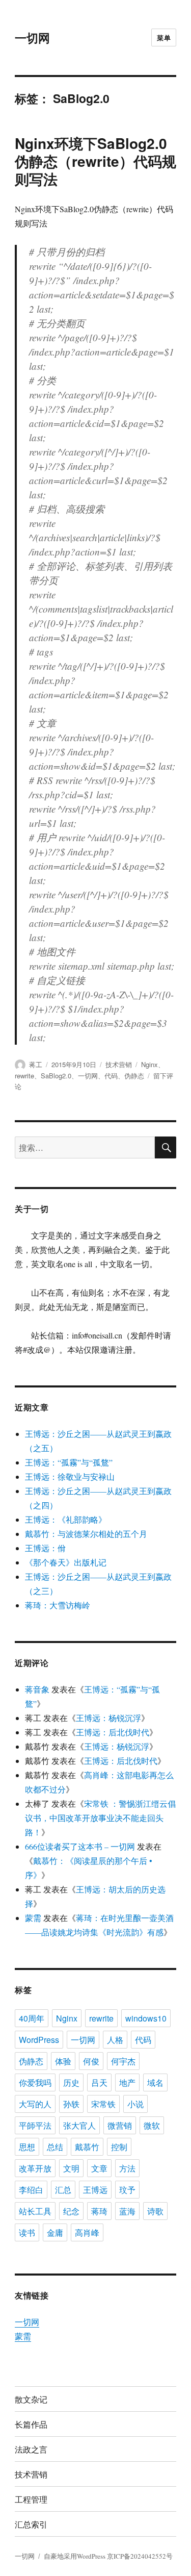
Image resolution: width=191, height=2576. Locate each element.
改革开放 (35, 2168)
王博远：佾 (45, 1548)
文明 (71, 2168)
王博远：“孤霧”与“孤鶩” (69, 1462)
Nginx (149, 1064)
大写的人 (35, 2104)
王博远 (95, 2190)
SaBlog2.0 (56, 1076)
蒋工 (36, 1064)
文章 (99, 2168)
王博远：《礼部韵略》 (66, 1519)
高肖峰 (87, 2232)
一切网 (32, 37)
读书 (27, 2232)
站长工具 (35, 2211)
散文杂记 (31, 2399)
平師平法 (35, 2125)
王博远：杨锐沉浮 (108, 1718)
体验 (63, 2061)
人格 (115, 2040)
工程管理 (31, 2499)
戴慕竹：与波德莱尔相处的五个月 (86, 1534)
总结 (55, 2147)
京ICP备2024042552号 (140, 2556)
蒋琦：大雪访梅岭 (58, 1605)
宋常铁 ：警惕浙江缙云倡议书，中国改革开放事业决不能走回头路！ (100, 1818)
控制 (119, 2147)
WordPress (39, 2040)
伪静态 (134, 1076)
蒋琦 (99, 2211)
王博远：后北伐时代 (113, 1732)
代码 (111, 1076)
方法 (127, 2168)
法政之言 (31, 2449)
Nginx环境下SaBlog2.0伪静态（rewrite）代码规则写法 (95, 161)
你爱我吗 (35, 2082)
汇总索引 (31, 2524)
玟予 (127, 2190)
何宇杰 (123, 2061)
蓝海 (127, 2211)
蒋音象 (37, 1689)
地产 (127, 2082)
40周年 (32, 2018)
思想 (27, 2147)
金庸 (55, 2232)
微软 (152, 2125)
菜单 (164, 37)
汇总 (63, 2190)
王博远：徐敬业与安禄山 (70, 1476)
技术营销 (119, 1064)
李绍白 (31, 2190)
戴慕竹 (87, 2147)
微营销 (120, 2125)
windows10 (146, 2018)
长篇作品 (31, 2424)
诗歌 (155, 2211)
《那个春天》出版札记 (66, 1562)
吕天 (99, 2082)
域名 (155, 2082)
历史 (71, 2082)
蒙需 (33, 1918)
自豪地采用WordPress (75, 2556)
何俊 (91, 2061)
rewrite (24, 1076)
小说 (135, 2104)
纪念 (71, 2211)
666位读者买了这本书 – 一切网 (80, 1846)
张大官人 (79, 2125)
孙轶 (71, 2104)
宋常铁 (103, 2104)
